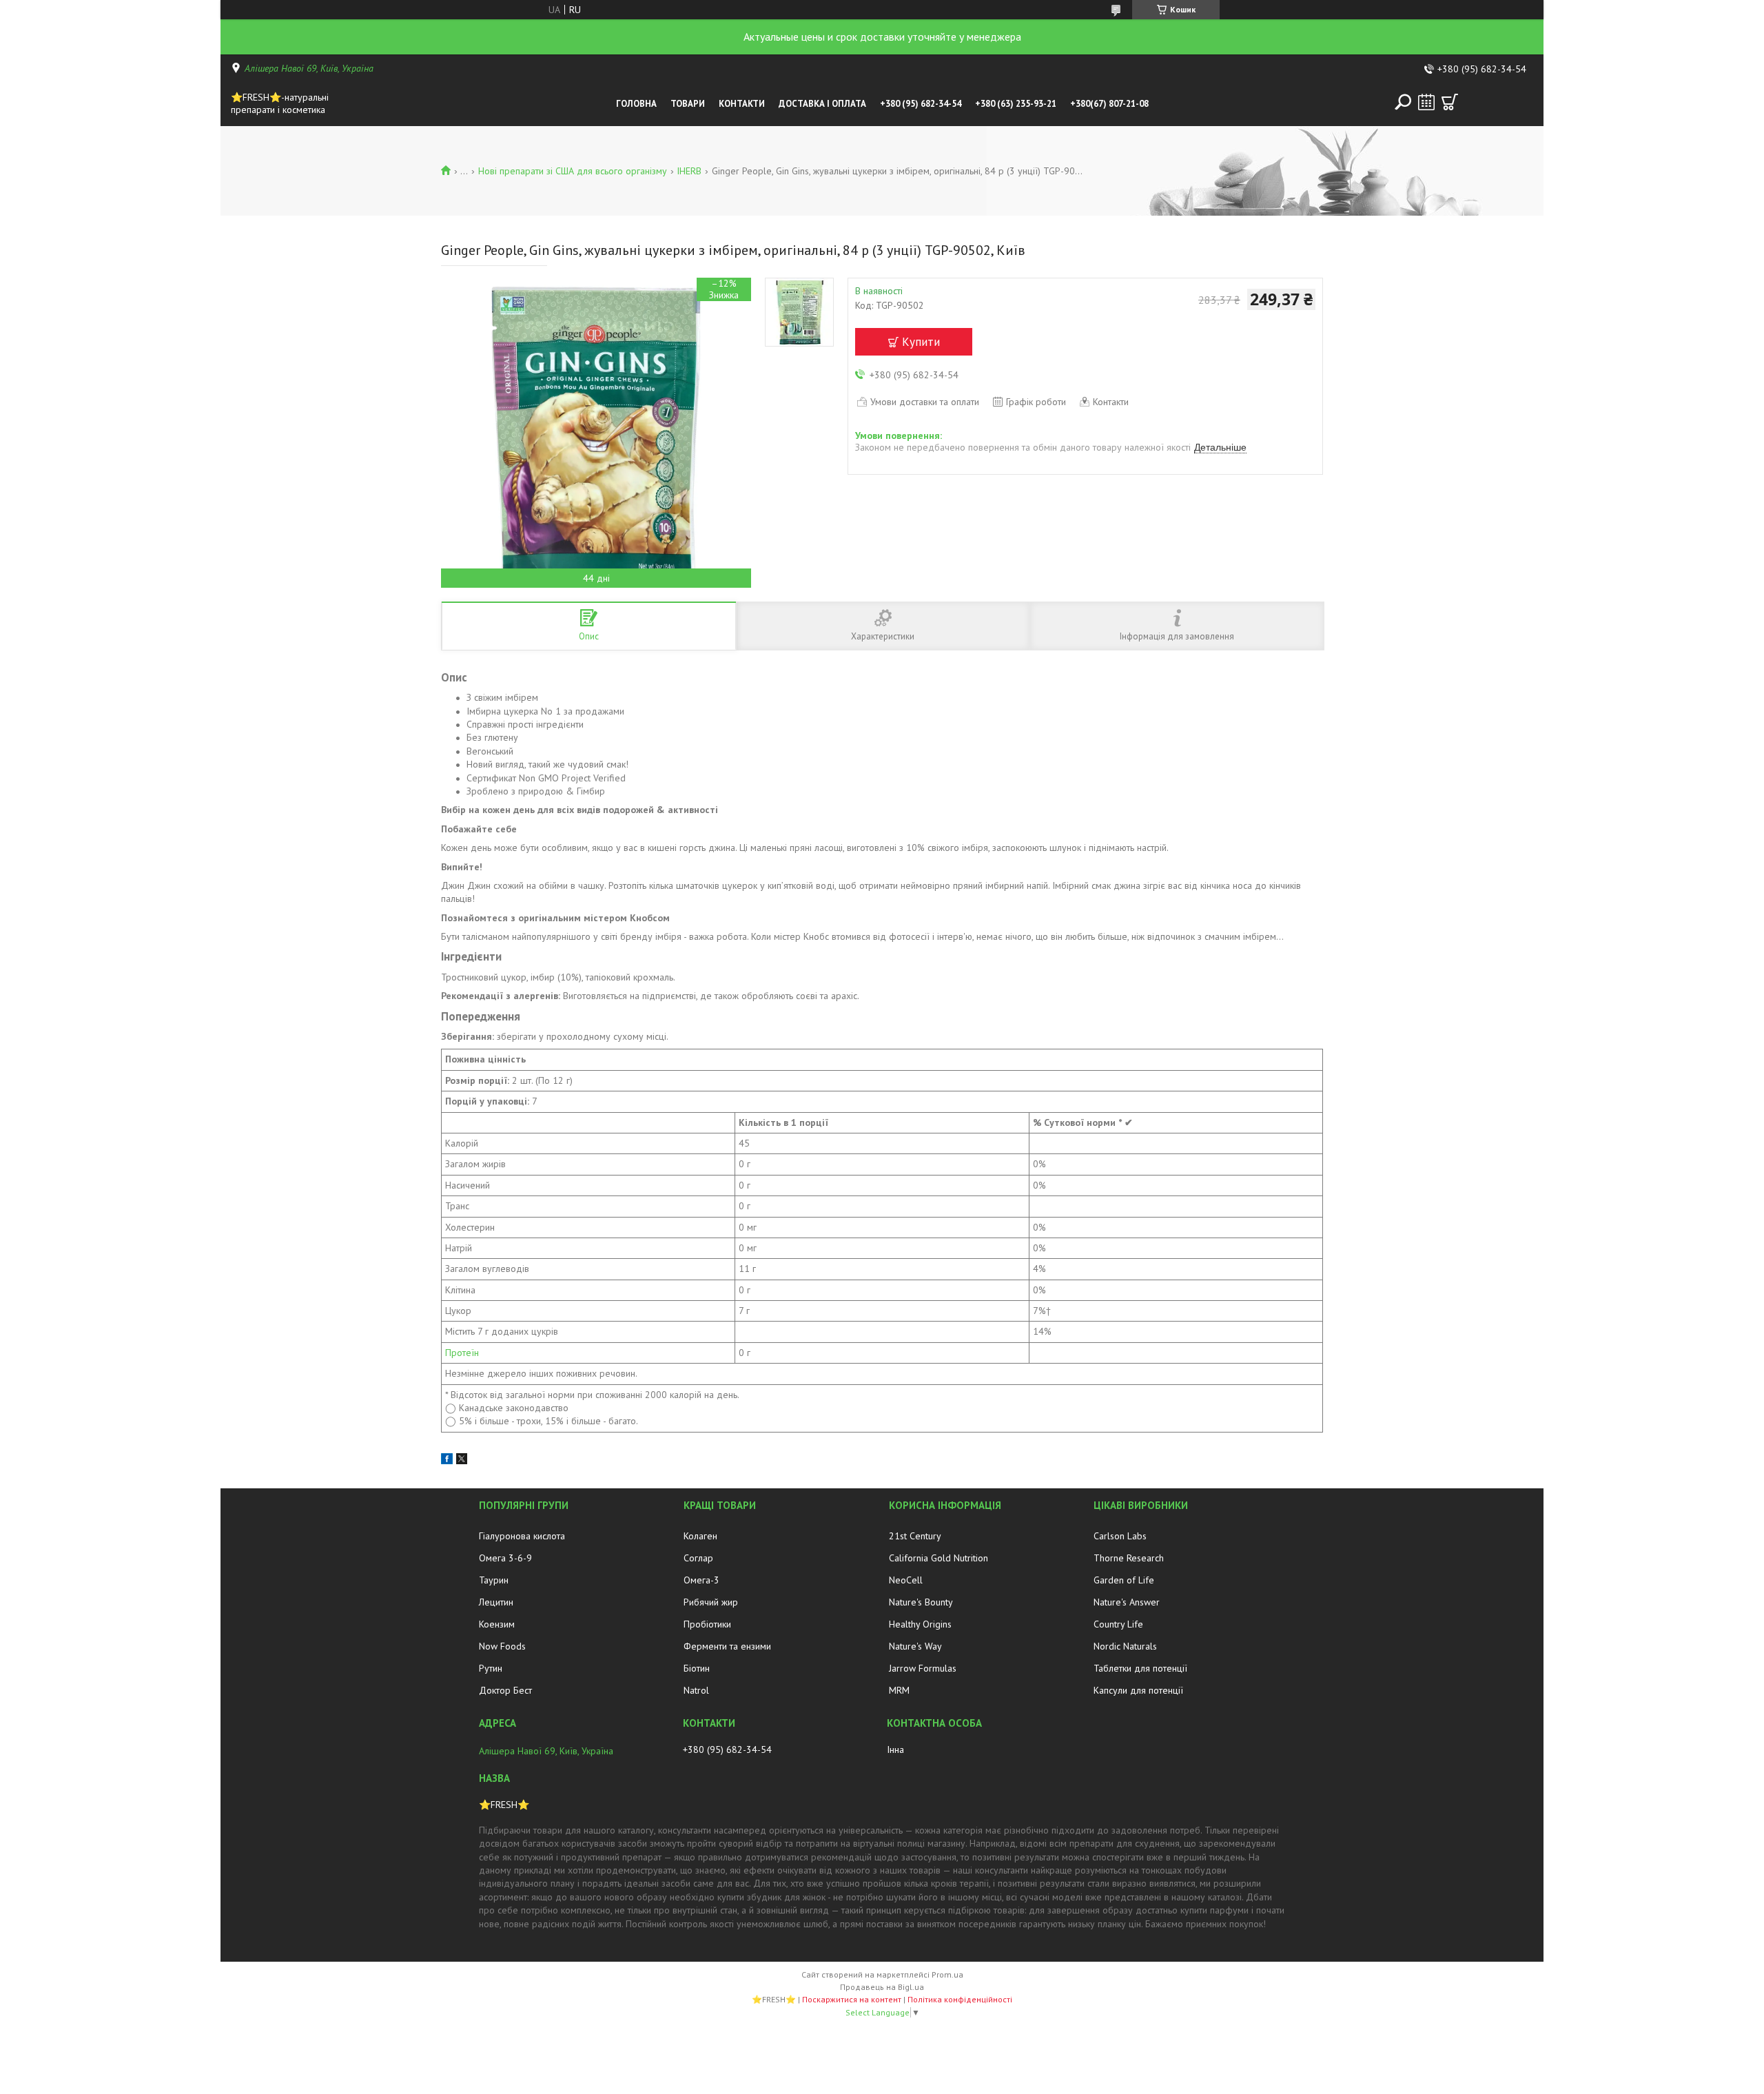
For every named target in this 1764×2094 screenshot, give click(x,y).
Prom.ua (947, 1974)
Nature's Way (915, 1646)
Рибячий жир (711, 1602)
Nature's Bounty (921, 1602)
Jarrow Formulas (923, 1668)
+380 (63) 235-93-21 (1016, 104)
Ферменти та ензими (727, 1646)
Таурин (494, 1580)
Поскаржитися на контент (852, 1999)
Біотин (697, 1668)
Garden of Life (1124, 1580)
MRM (899, 1690)
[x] (462, 1461)
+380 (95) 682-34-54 (921, 104)
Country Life (1118, 1624)
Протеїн (462, 1353)
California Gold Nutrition (939, 1558)
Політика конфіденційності (960, 1999)
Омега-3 (701, 1580)
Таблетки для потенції (1140, 1668)
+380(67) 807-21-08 (1109, 104)
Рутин (491, 1668)
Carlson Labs (1120, 1536)
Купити (921, 342)
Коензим (497, 1624)
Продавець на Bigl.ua (882, 1987)
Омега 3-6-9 (505, 1558)
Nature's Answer (1127, 1602)
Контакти (742, 104)
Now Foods (502, 1646)
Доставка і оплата (822, 104)
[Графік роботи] (1426, 102)
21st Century (915, 1536)
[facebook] (447, 1461)
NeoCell (906, 1580)
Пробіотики (707, 1624)
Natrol (696, 1690)
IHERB (689, 171)
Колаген (700, 1536)
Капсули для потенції (1138, 1690)
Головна (636, 104)
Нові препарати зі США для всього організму (573, 171)
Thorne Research (1129, 1558)
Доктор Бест (505, 1690)
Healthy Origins (920, 1624)
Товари (688, 104)
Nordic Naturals (1125, 1646)
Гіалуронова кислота (522, 1536)
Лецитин (496, 1602)
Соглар (698, 1558)
